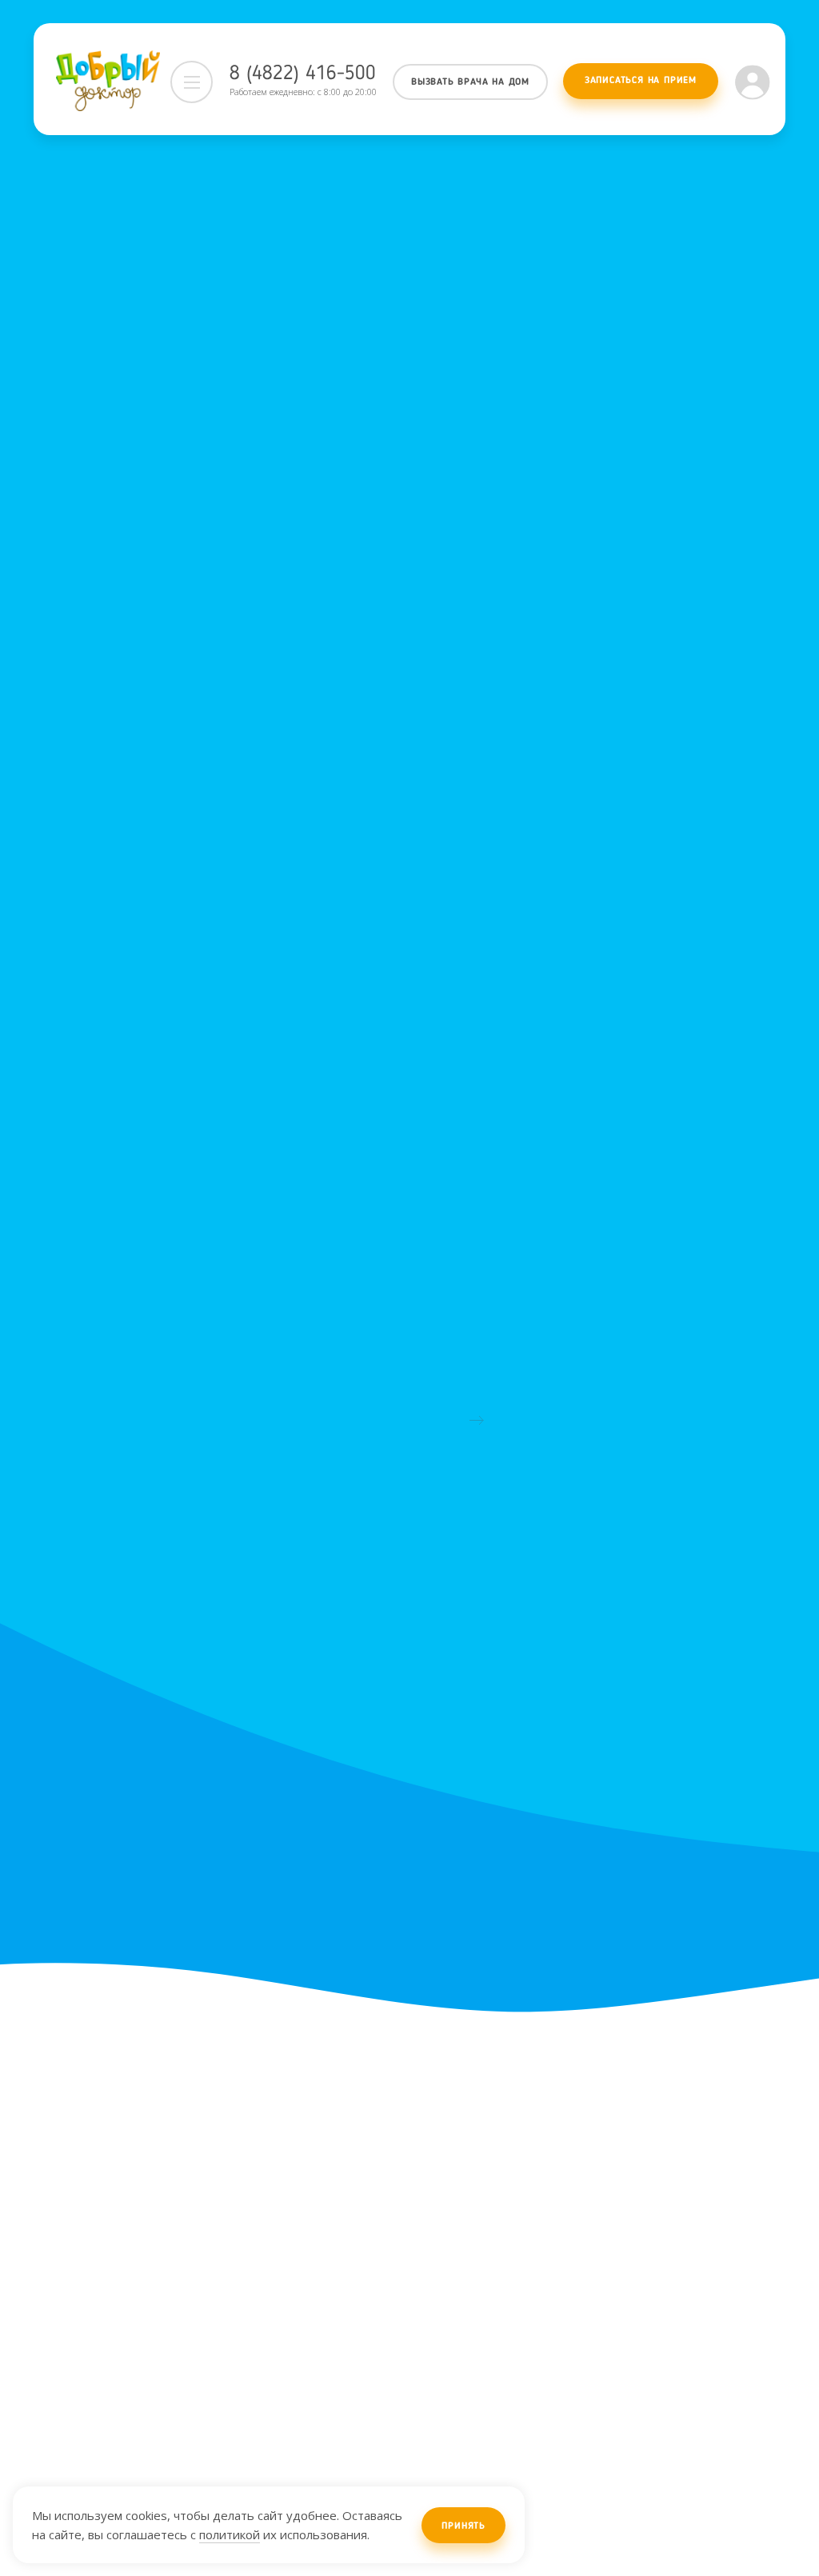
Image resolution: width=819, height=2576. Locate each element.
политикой (230, 2534)
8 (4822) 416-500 (303, 74)
